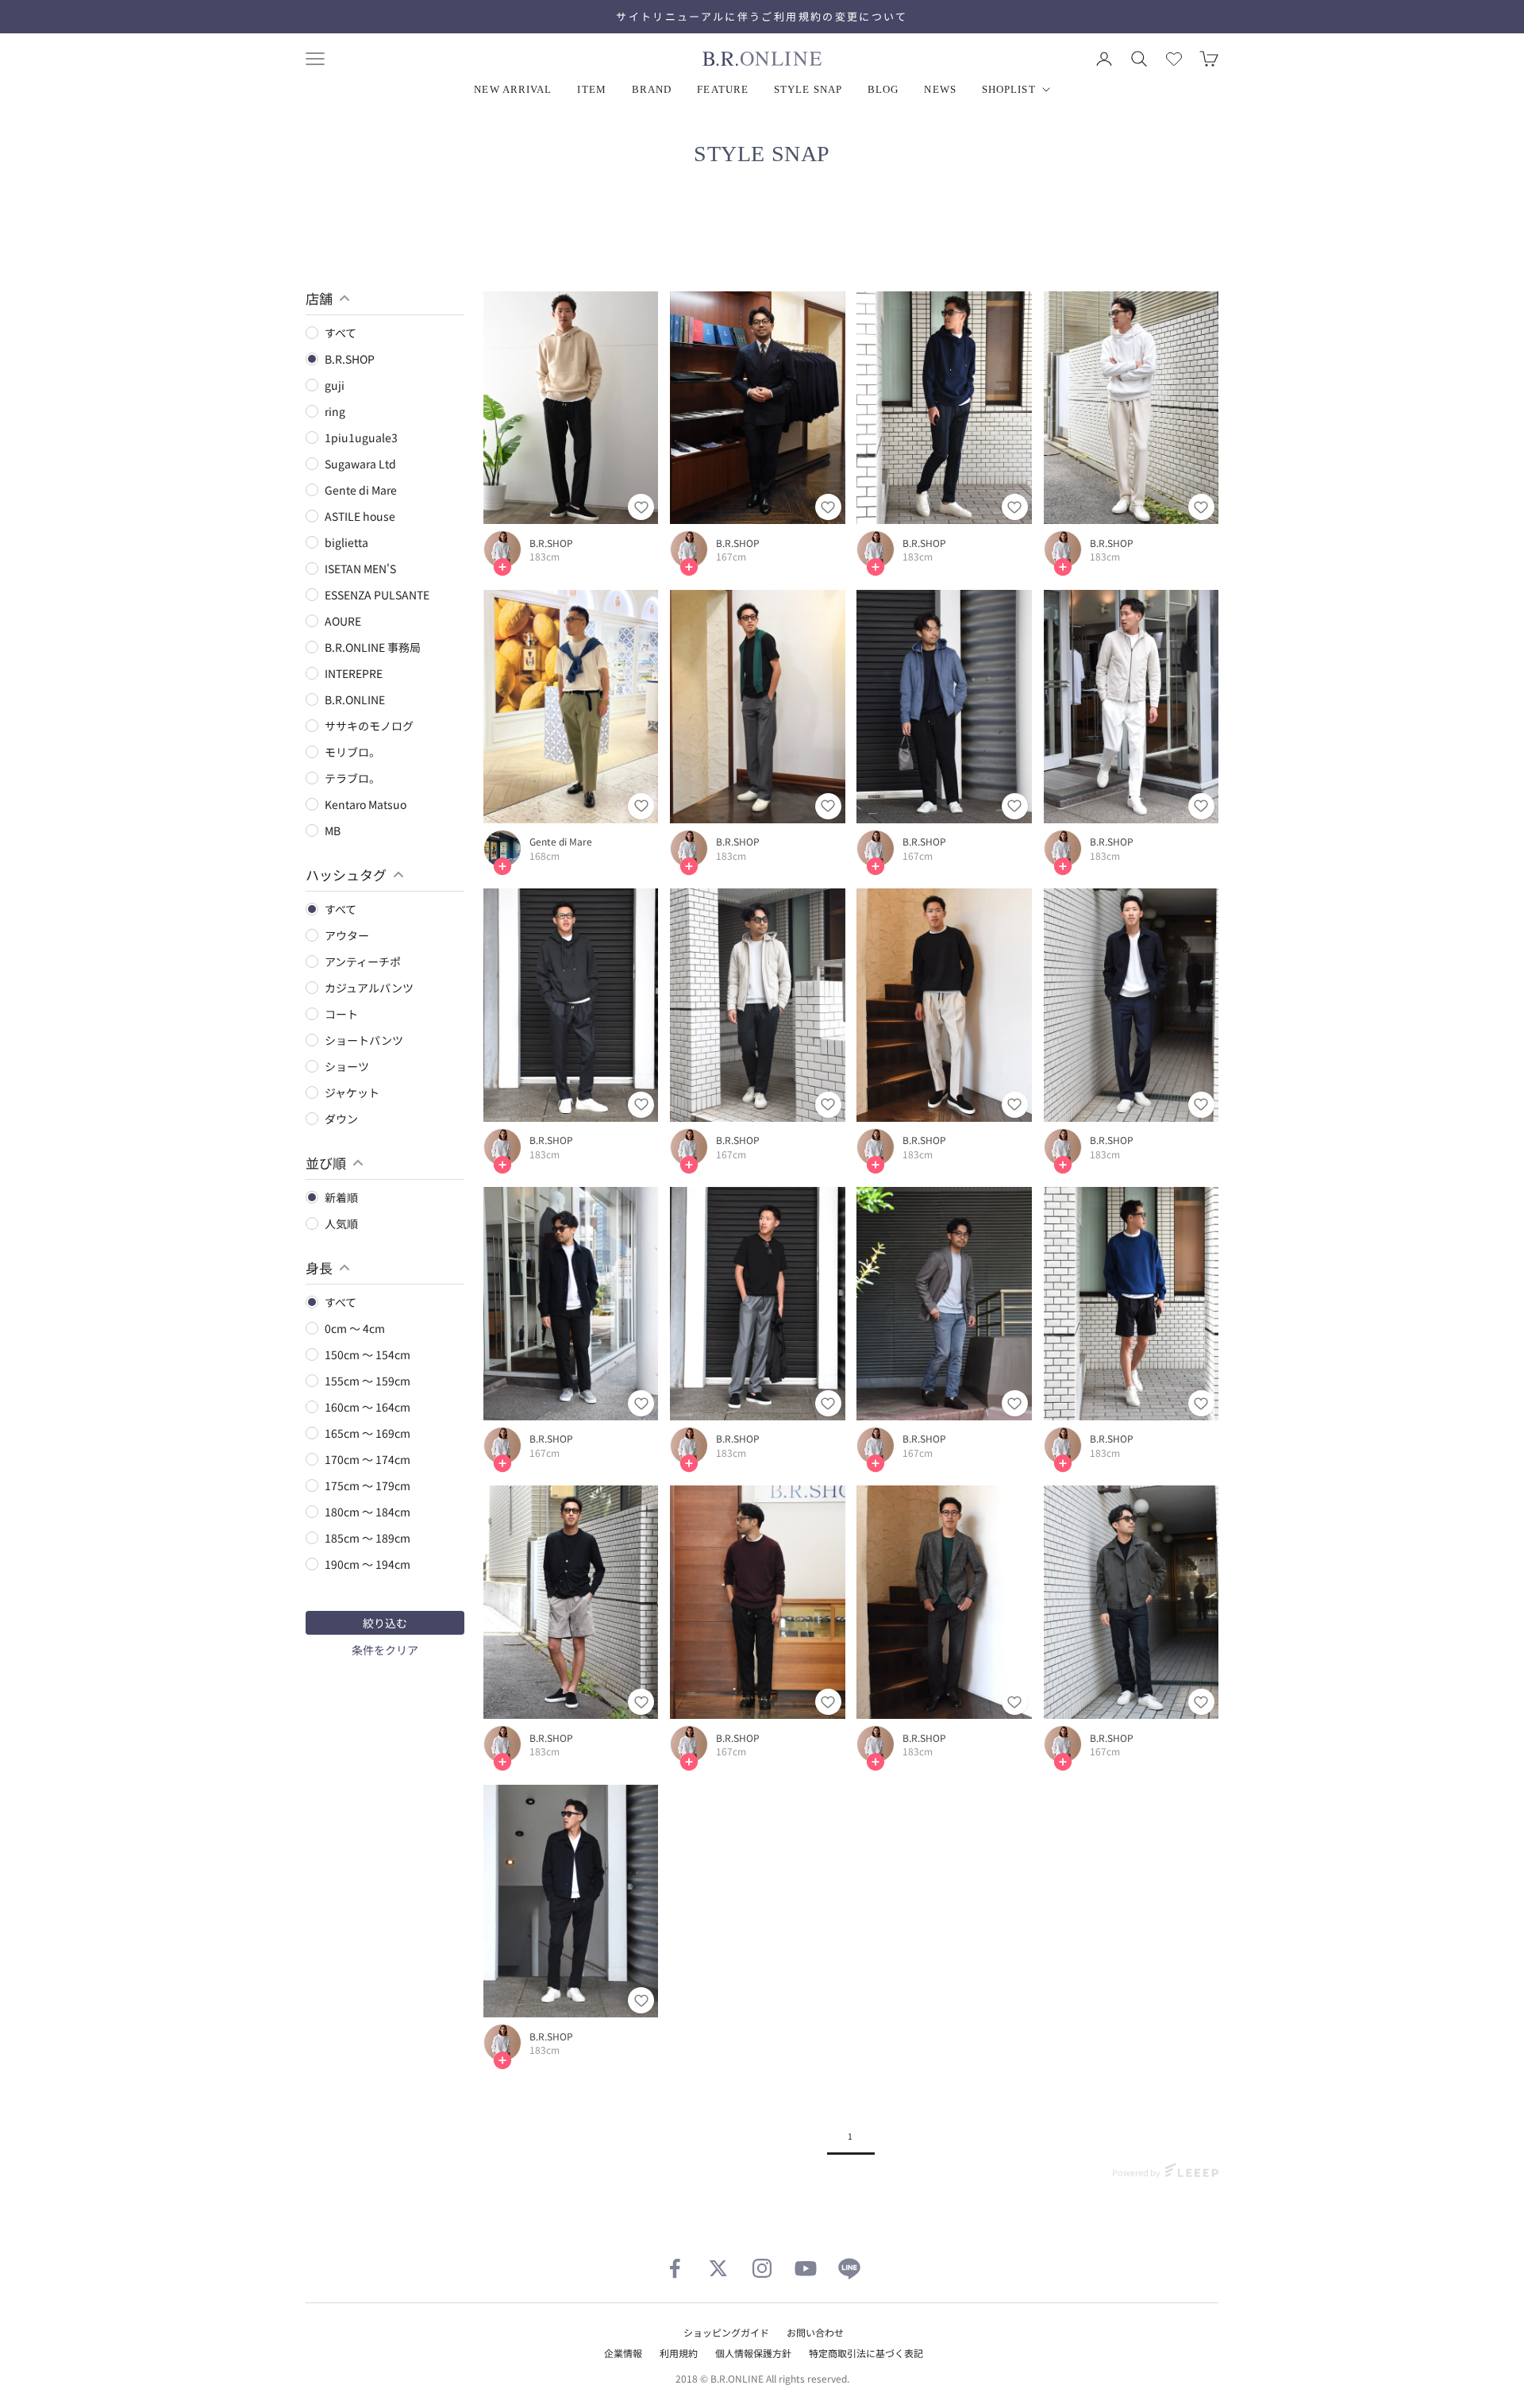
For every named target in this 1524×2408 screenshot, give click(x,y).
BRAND (652, 89)
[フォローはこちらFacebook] (675, 2268)
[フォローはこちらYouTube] (806, 2268)
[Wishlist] (1174, 59)
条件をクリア (385, 1650)
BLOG (883, 89)
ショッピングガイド (726, 2332)
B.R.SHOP (551, 543)
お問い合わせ (815, 2332)
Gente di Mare (561, 842)
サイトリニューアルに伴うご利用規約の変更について (762, 16)
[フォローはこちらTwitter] (718, 2268)
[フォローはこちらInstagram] (762, 2268)
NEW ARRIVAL (513, 89)
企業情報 (623, 2353)
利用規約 (679, 2353)
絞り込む (385, 1623)
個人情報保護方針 (753, 2353)
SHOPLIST (1009, 89)
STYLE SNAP (808, 89)
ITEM (591, 89)
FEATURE (723, 89)
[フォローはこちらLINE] (849, 2268)
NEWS (940, 89)
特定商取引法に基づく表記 (866, 2353)
